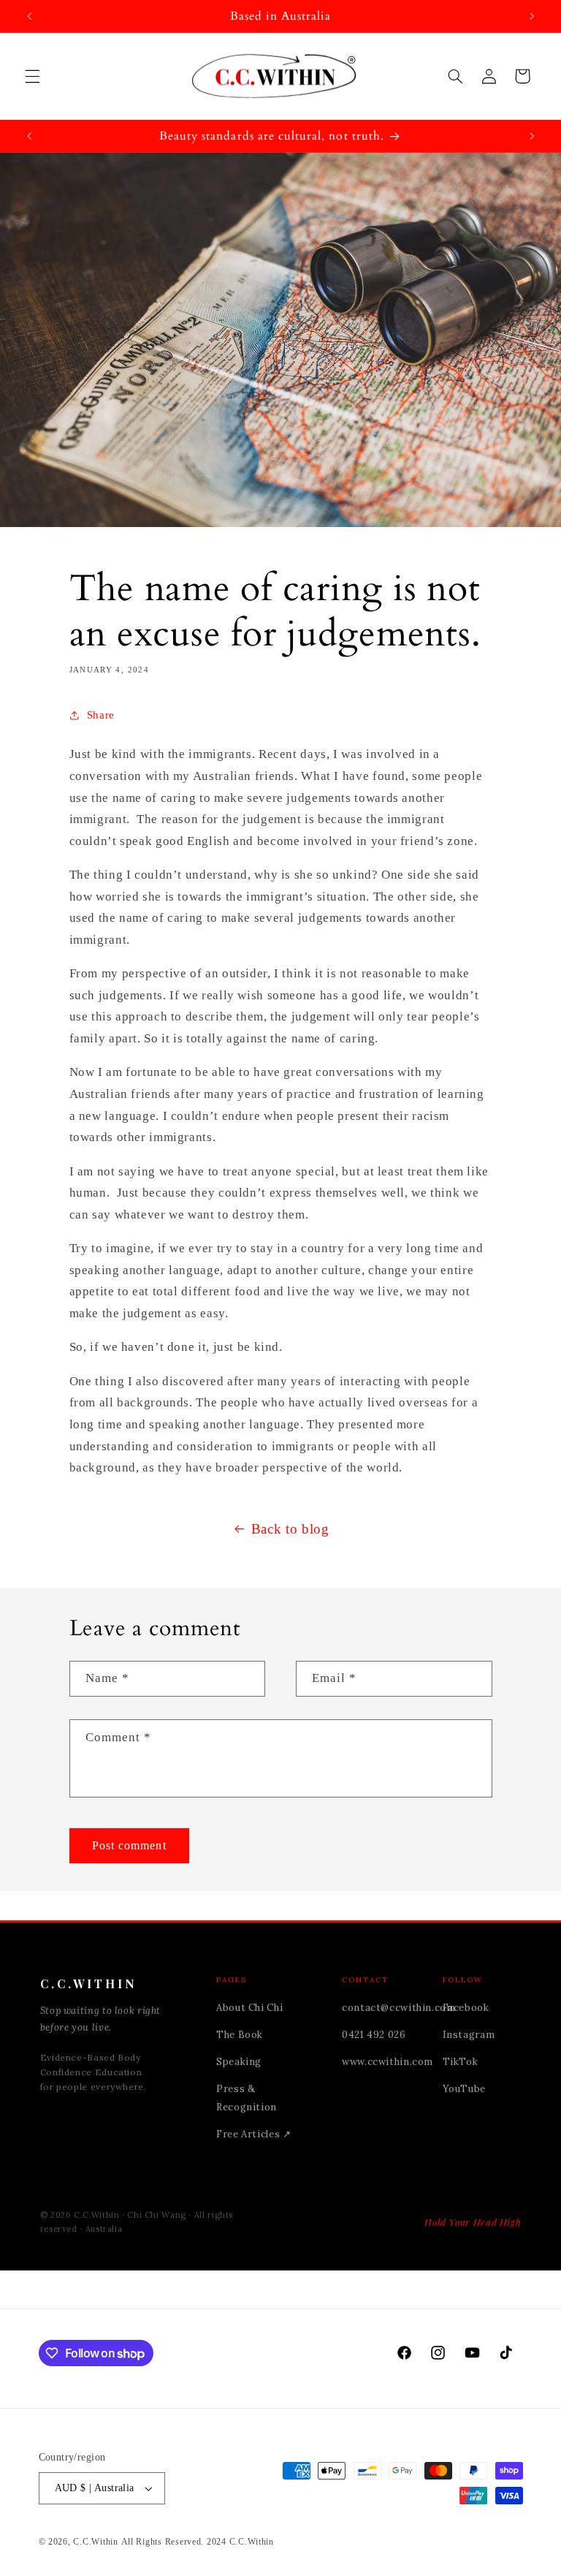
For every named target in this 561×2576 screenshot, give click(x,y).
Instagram (469, 2035)
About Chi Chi (249, 2008)
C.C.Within (95, 2542)
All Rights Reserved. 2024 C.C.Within (198, 2542)
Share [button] (101, 715)
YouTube (464, 2089)
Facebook (466, 2008)
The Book (240, 2035)
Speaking (239, 2062)
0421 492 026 (374, 2035)
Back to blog (290, 1529)
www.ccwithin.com (388, 2062)
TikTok (461, 2062)
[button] (32, 76)
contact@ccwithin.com (399, 2008)
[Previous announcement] (29, 16)
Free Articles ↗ (253, 2134)
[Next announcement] (532, 16)
